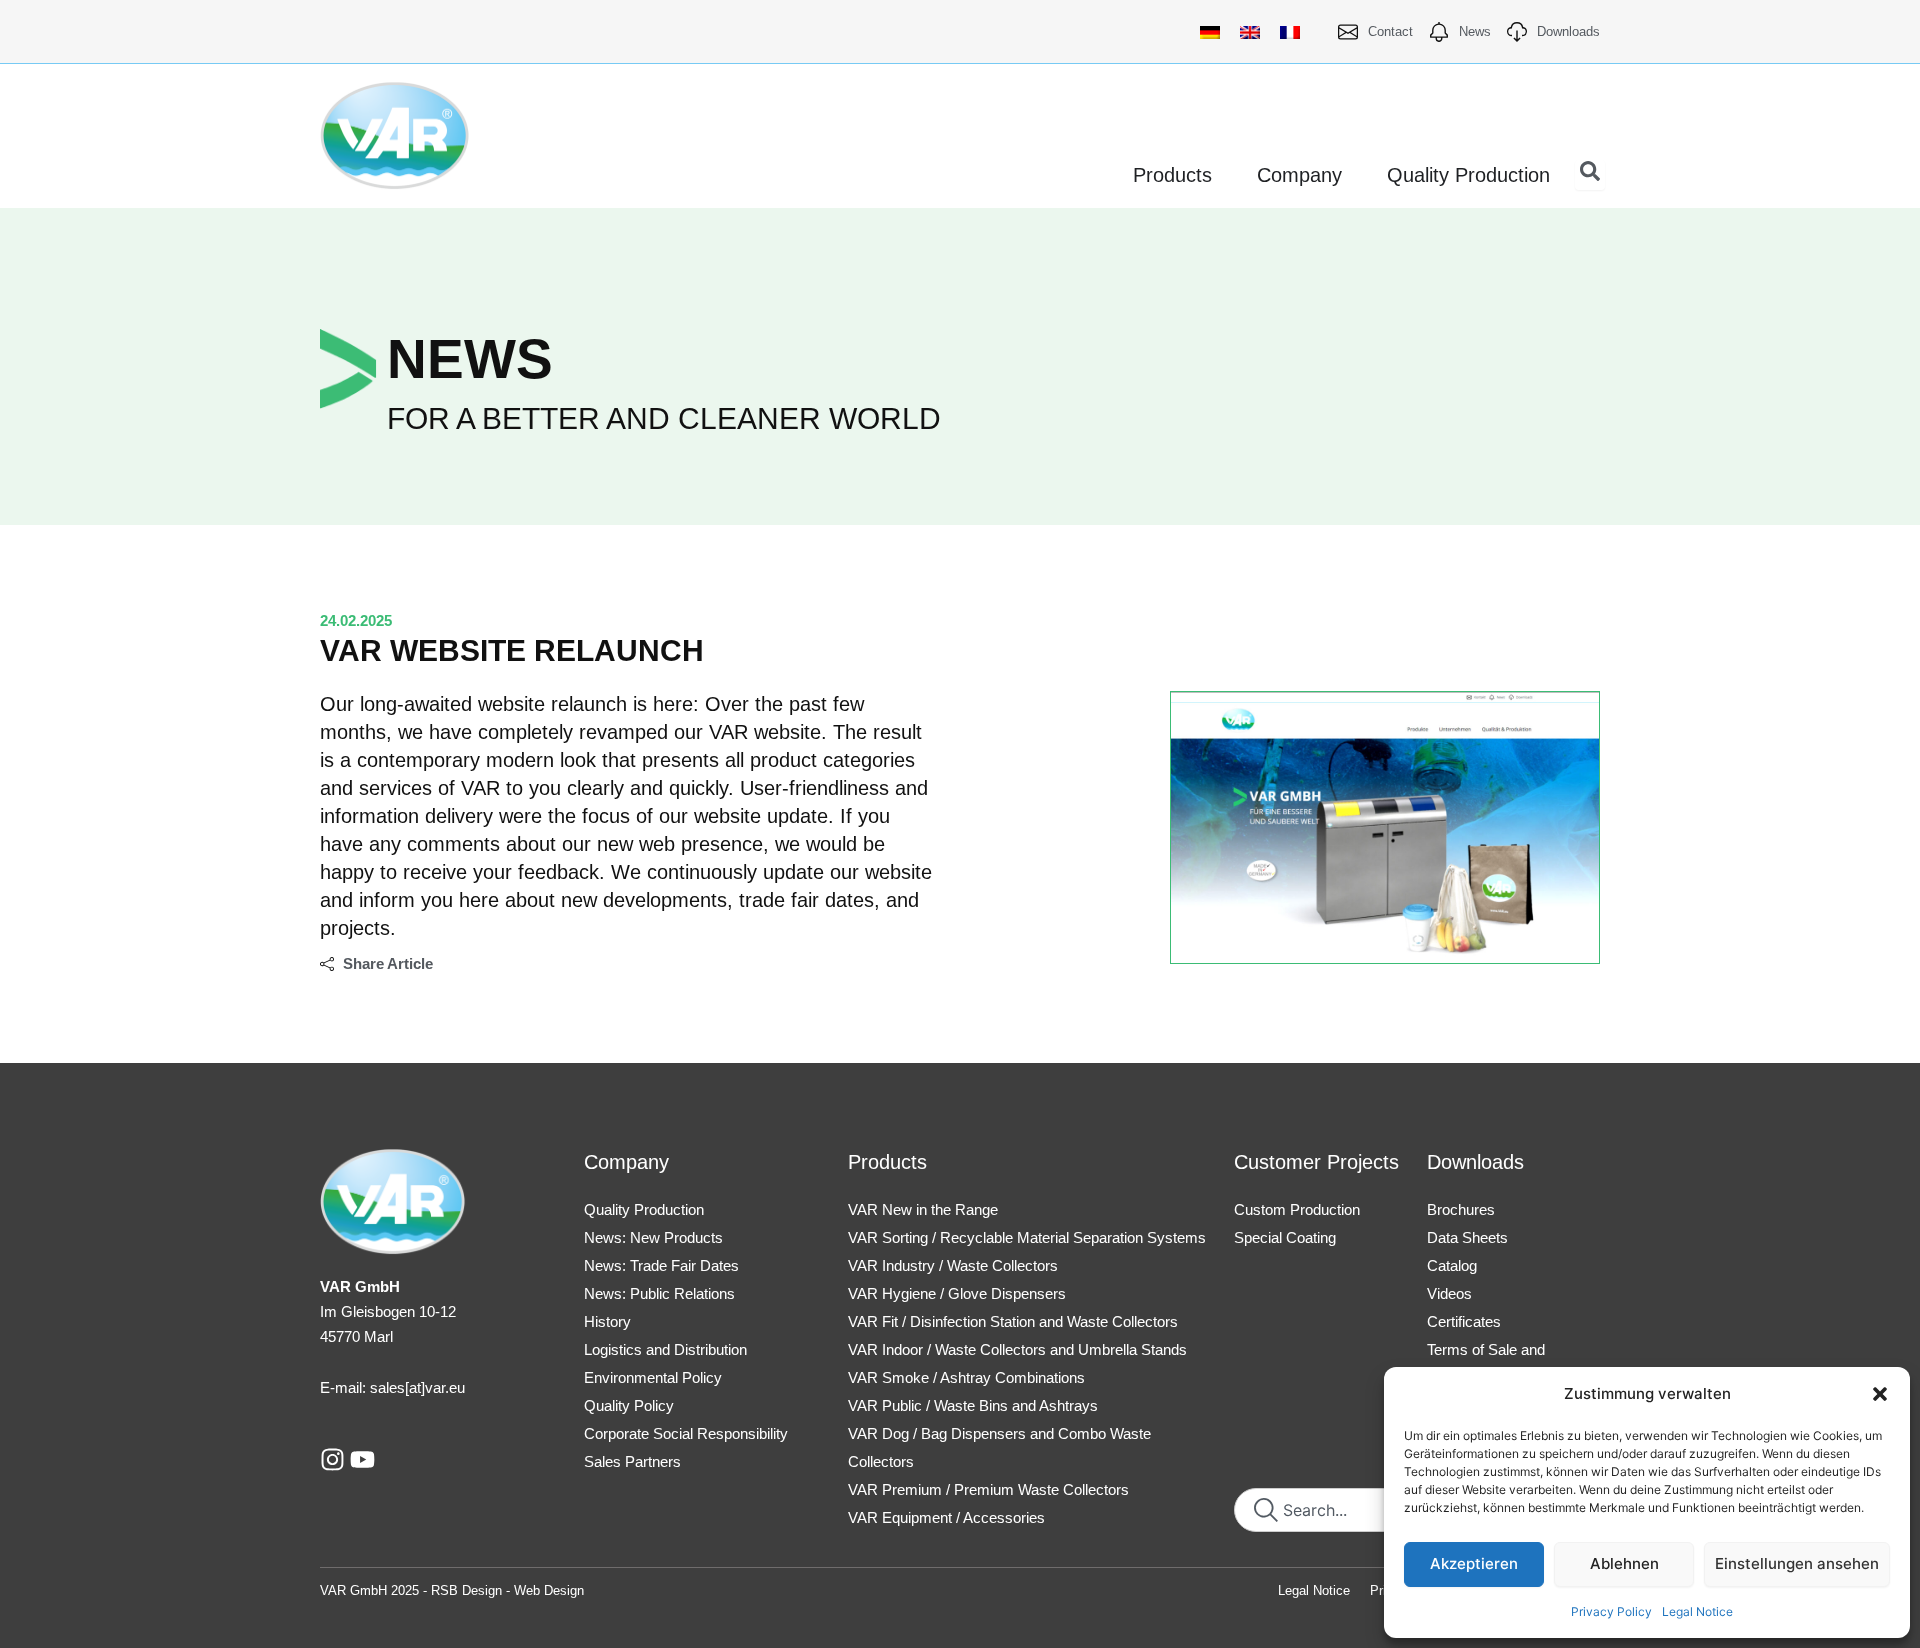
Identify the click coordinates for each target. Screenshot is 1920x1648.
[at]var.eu (435, 1387)
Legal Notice (1697, 1611)
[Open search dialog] (1590, 175)
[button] (1880, 1394)
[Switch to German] (1210, 31)
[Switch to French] (1290, 31)
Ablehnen (1624, 1563)
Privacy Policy (1611, 1611)
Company (626, 1162)
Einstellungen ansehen (1797, 1563)
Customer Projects (1316, 1162)
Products (887, 1162)
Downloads (1475, 1162)
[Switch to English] (1250, 31)
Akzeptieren (1474, 1563)
